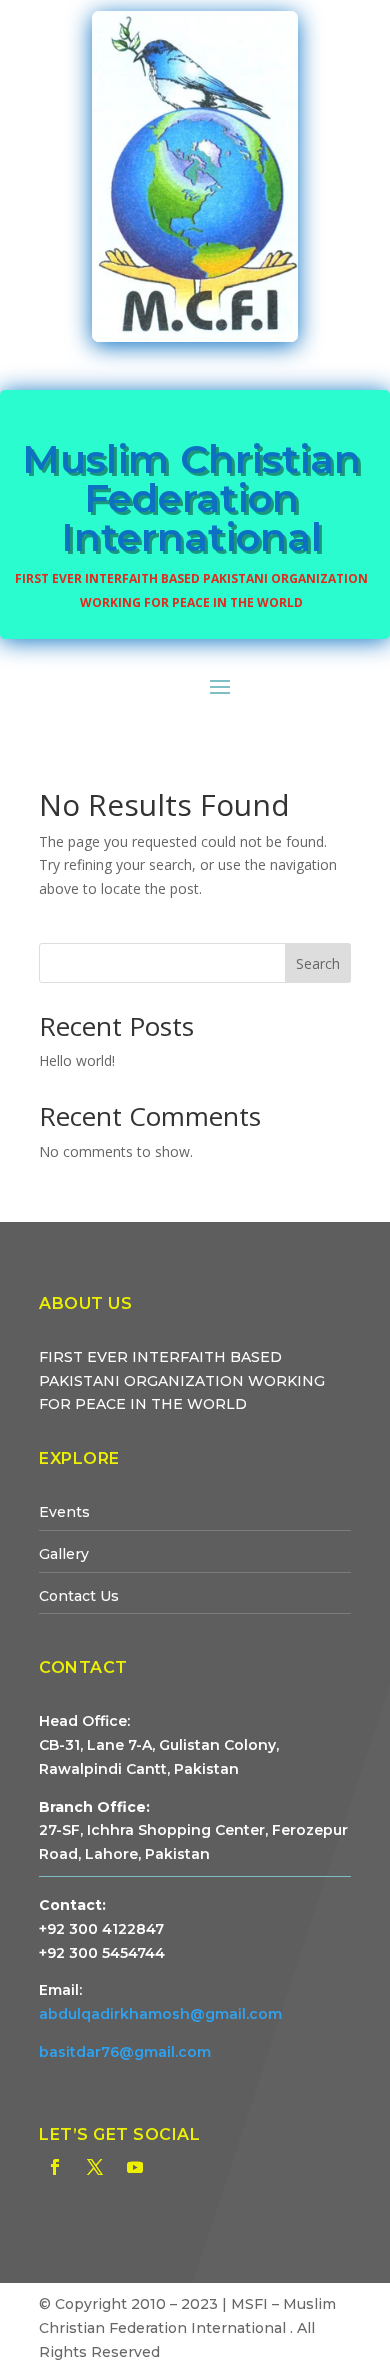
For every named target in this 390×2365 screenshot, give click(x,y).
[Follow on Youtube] (135, 2167)
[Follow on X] (95, 2167)
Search (318, 963)
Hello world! (77, 1060)
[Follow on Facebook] (55, 2167)
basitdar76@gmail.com (125, 2052)
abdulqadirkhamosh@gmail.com (160, 2014)
